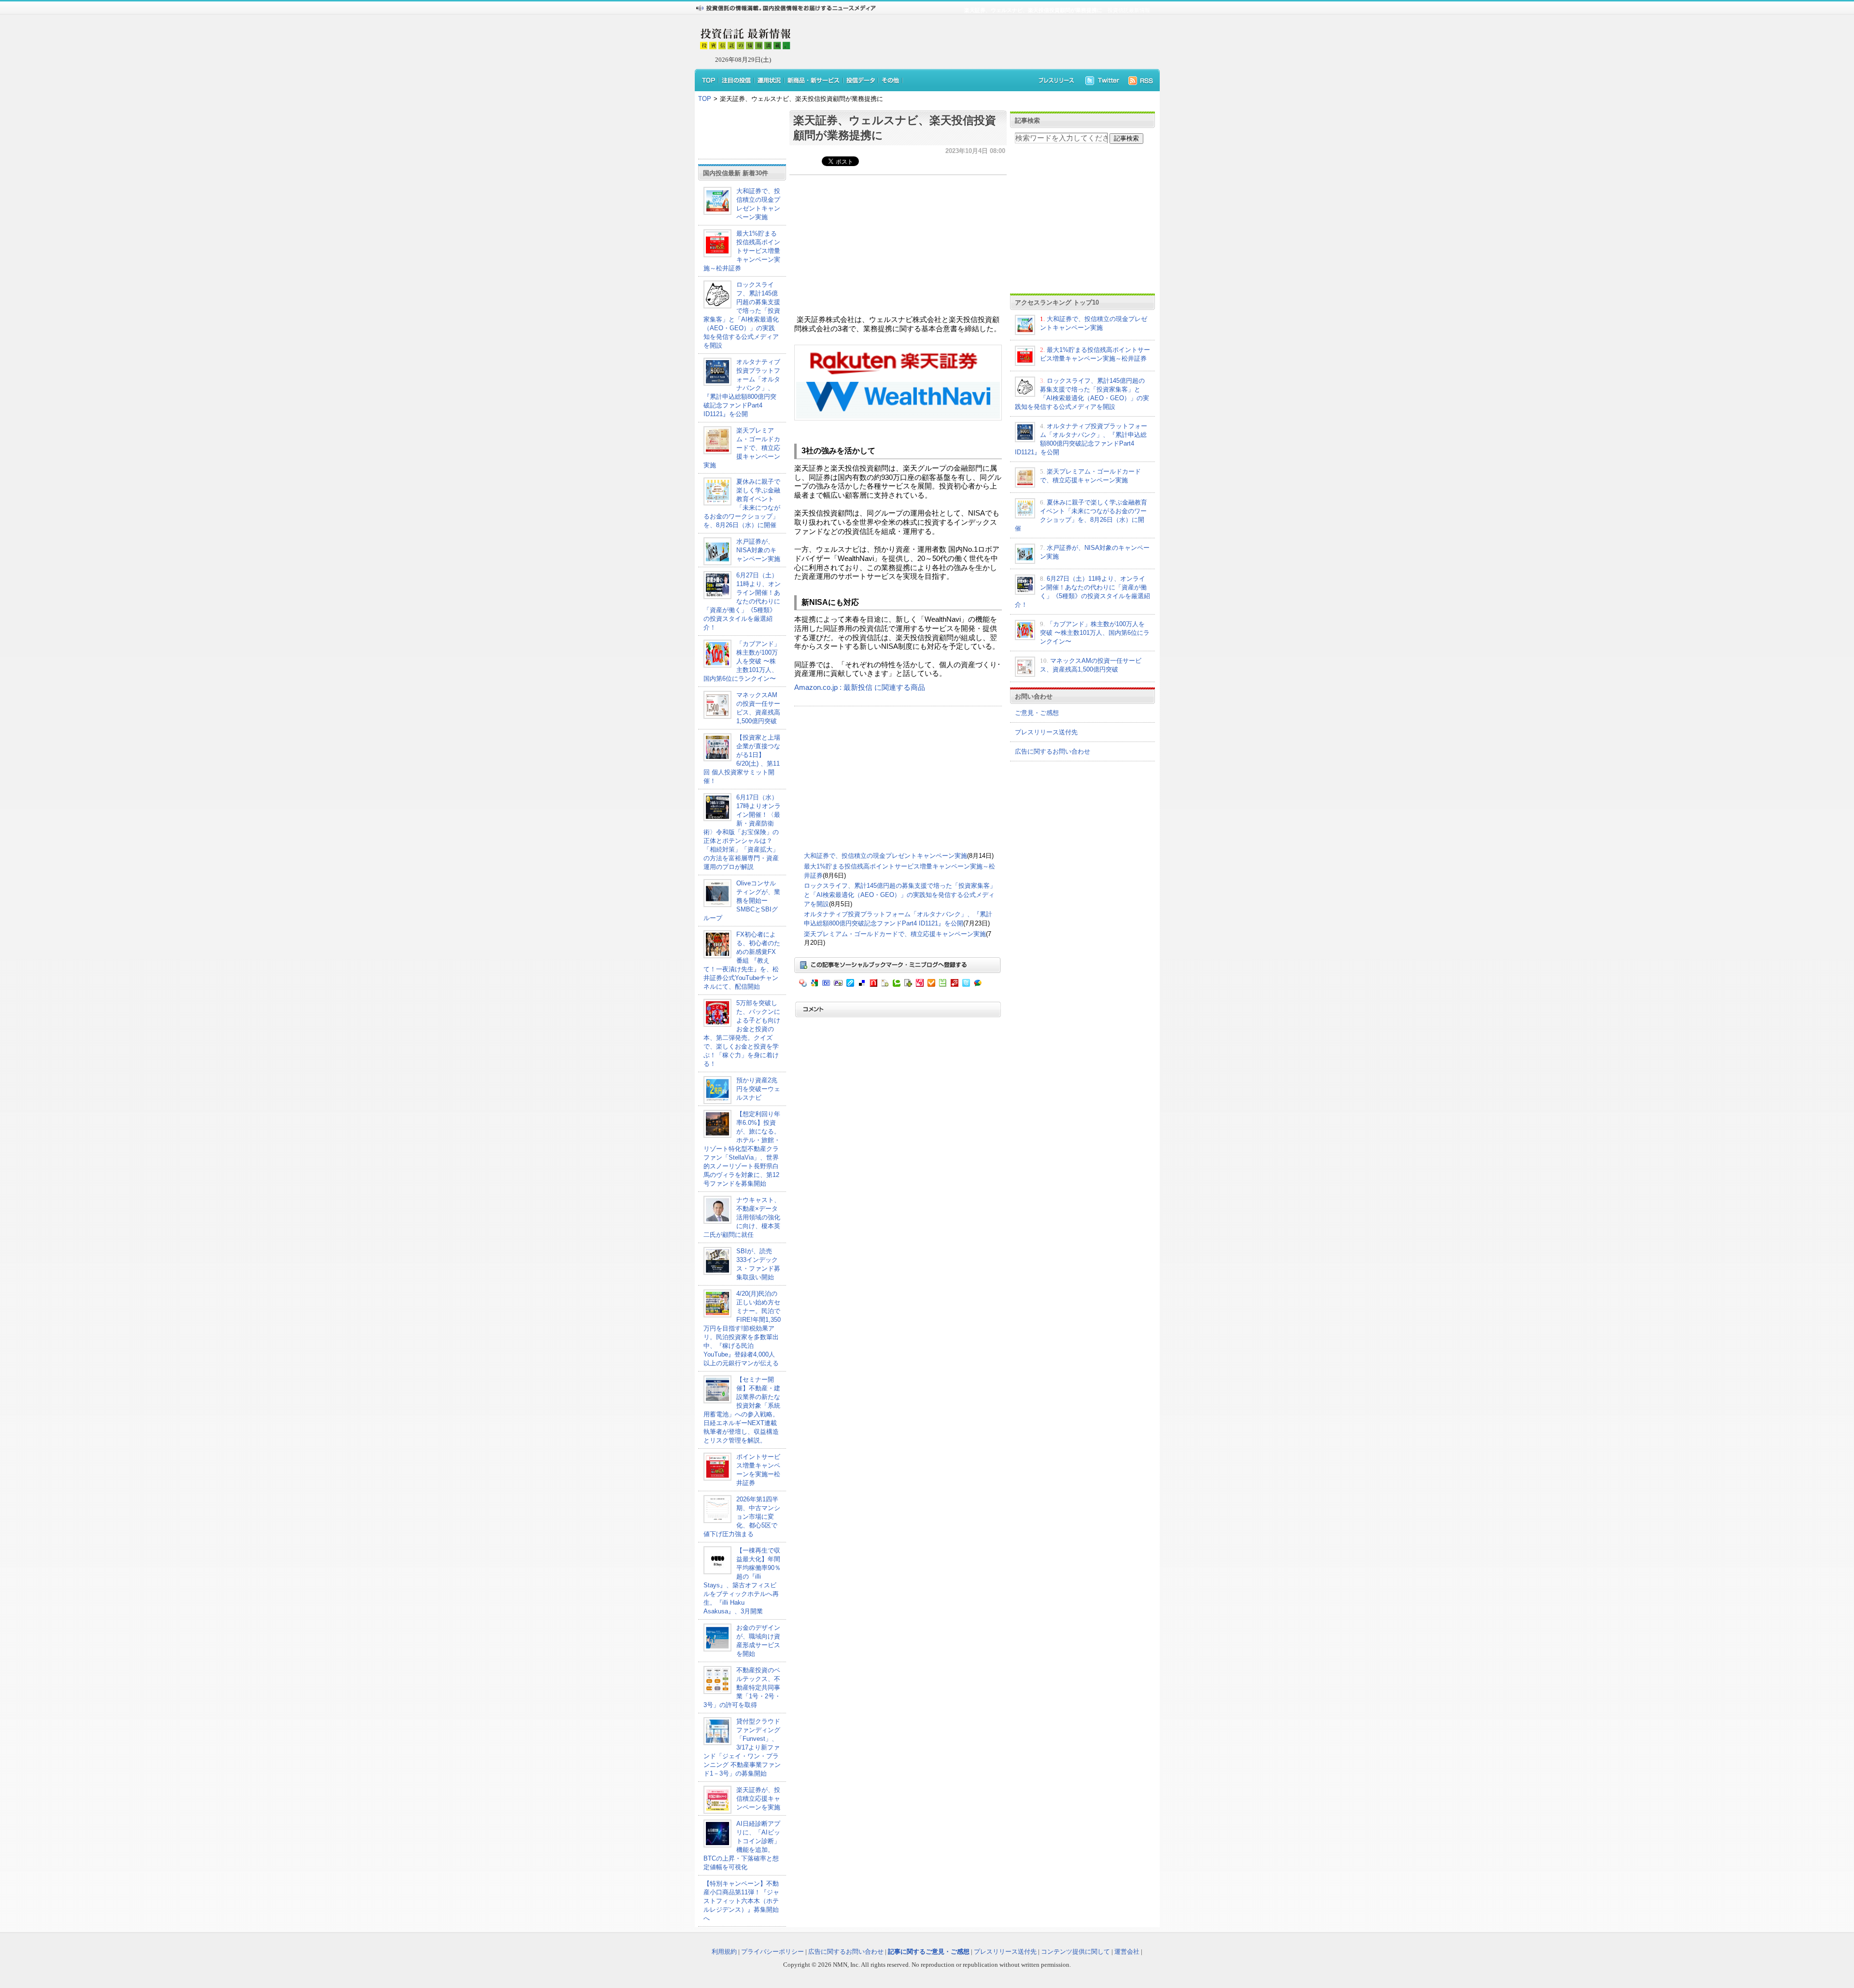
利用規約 (724, 1952)
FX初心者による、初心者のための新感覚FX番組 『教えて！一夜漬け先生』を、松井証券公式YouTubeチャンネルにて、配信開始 (742, 960)
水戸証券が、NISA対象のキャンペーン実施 (758, 550)
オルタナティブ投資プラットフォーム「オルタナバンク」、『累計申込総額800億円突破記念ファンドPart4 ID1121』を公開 (742, 388)
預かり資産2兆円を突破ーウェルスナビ (758, 1089)
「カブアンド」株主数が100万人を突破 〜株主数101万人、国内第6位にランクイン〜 (742, 661)
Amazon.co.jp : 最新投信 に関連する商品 (860, 687)
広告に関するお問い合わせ (1053, 751)
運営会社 (1127, 1952)
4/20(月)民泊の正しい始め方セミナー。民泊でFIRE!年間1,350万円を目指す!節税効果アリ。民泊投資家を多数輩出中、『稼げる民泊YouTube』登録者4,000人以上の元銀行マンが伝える (742, 1328)
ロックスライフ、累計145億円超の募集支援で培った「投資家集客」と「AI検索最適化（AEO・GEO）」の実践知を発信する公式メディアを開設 (900, 895)
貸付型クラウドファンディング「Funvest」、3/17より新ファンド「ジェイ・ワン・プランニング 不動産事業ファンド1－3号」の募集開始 (742, 1747)
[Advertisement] (970, 42)
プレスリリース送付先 (1046, 732)
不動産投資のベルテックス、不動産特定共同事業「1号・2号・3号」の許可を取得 (742, 1687)
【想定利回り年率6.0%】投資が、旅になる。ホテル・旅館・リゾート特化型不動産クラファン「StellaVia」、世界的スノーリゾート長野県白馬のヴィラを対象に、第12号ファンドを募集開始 (742, 1149)
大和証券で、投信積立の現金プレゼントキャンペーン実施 (885, 856)
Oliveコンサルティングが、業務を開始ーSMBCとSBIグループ (742, 901)
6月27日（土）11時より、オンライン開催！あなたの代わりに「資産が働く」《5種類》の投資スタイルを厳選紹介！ (742, 601)
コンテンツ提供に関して (1075, 1952)
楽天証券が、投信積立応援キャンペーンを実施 (758, 1799)
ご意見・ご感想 (1037, 713)
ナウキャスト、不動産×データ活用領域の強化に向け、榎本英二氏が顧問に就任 (742, 1217)
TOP (705, 99)
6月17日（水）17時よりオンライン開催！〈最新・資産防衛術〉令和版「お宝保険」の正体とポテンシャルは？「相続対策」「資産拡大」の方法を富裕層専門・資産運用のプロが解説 (742, 832)
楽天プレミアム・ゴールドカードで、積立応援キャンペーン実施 (742, 448)
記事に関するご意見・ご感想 (929, 1952)
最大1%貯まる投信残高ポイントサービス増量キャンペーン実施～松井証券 (742, 251)
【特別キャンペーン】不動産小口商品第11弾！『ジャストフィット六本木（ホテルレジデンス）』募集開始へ (741, 1901)
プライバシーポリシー (772, 1952)
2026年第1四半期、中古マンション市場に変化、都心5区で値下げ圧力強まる (742, 1517)
